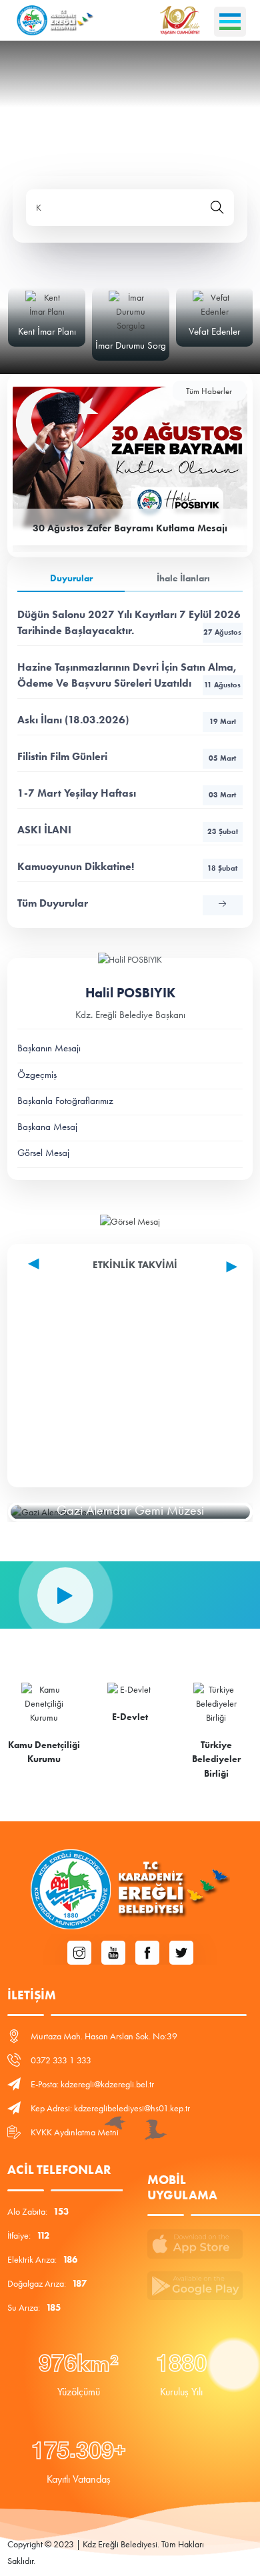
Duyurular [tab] (71, 578)
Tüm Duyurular (53, 903)
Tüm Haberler (209, 391)
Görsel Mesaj (43, 1153)
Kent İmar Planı (47, 331)
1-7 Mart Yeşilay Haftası (127, 793)
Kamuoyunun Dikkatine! (127, 866)
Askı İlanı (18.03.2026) (127, 720)
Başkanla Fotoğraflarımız (65, 1101)
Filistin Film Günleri (127, 756)
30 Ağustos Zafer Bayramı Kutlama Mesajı (130, 528)
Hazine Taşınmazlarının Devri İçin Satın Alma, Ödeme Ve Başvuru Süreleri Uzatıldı (129, 675)
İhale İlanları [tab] (183, 578)
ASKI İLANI (128, 830)
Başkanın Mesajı (49, 1048)
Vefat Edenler (214, 331)
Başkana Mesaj (47, 1127)
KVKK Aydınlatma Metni (75, 2132)
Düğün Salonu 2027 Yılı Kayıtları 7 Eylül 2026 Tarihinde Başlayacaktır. (129, 622)
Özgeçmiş (37, 1075)
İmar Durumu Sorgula (137, 345)
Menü (230, 22)
